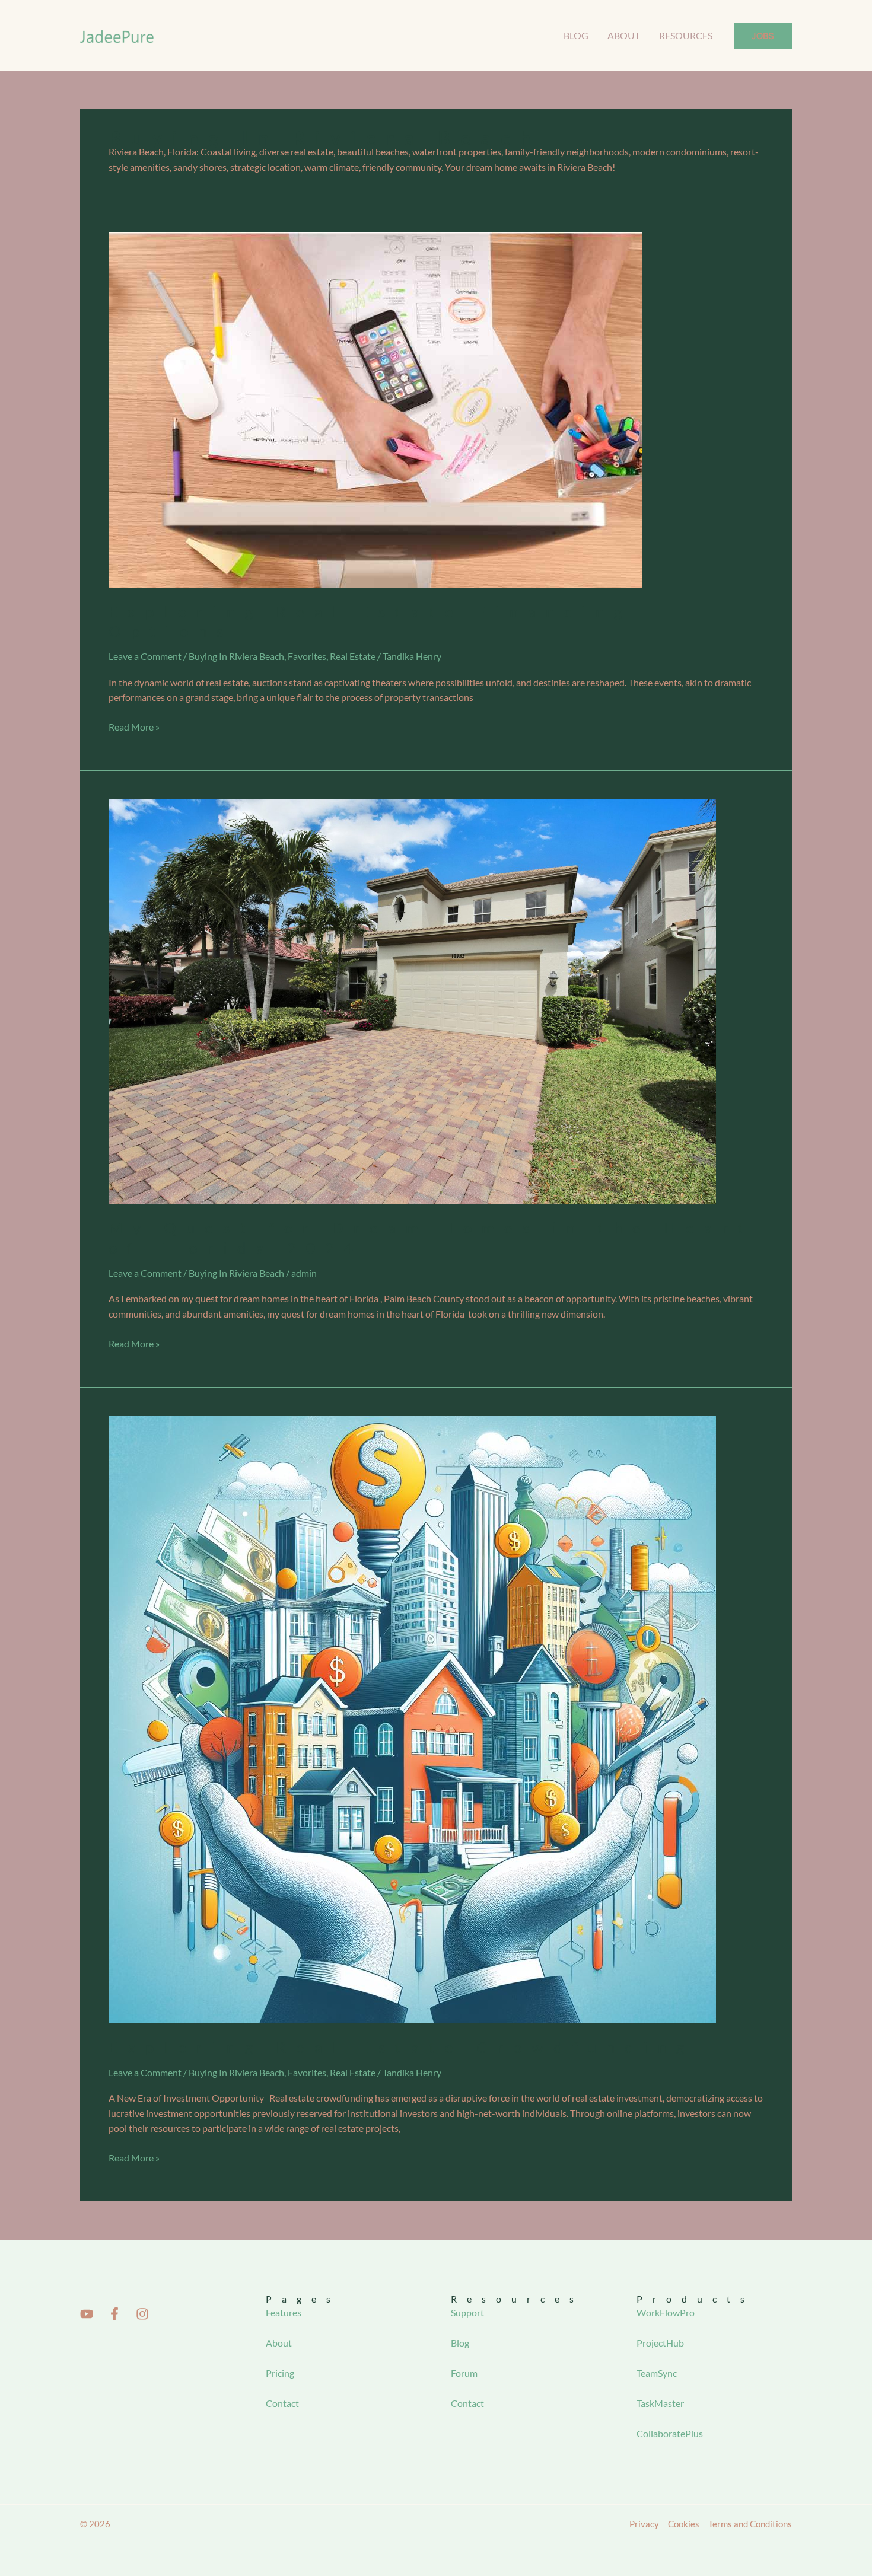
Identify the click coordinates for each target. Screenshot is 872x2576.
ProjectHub (660, 2343)
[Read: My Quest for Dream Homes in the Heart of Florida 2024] (412, 1000)
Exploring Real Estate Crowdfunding (401, 2047)
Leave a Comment (145, 656)
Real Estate (353, 656)
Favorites (307, 656)
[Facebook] (114, 2314)
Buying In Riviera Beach (236, 656)
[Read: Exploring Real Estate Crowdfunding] (412, 1718)
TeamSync (657, 2373)
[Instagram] (142, 2314)
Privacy (644, 2524)
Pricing (280, 2373)
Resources (686, 35)
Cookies (684, 2524)
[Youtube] (87, 2314)
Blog (576, 35)
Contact (282, 2403)
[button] (763, 36)
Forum (464, 2373)
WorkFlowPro (666, 2312)
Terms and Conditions (750, 2524)
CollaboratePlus (670, 2433)
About (624, 35)
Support (467, 2312)
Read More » (134, 726)
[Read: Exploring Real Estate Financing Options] (375, 408)
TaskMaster (660, 2403)
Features (284, 2312)
